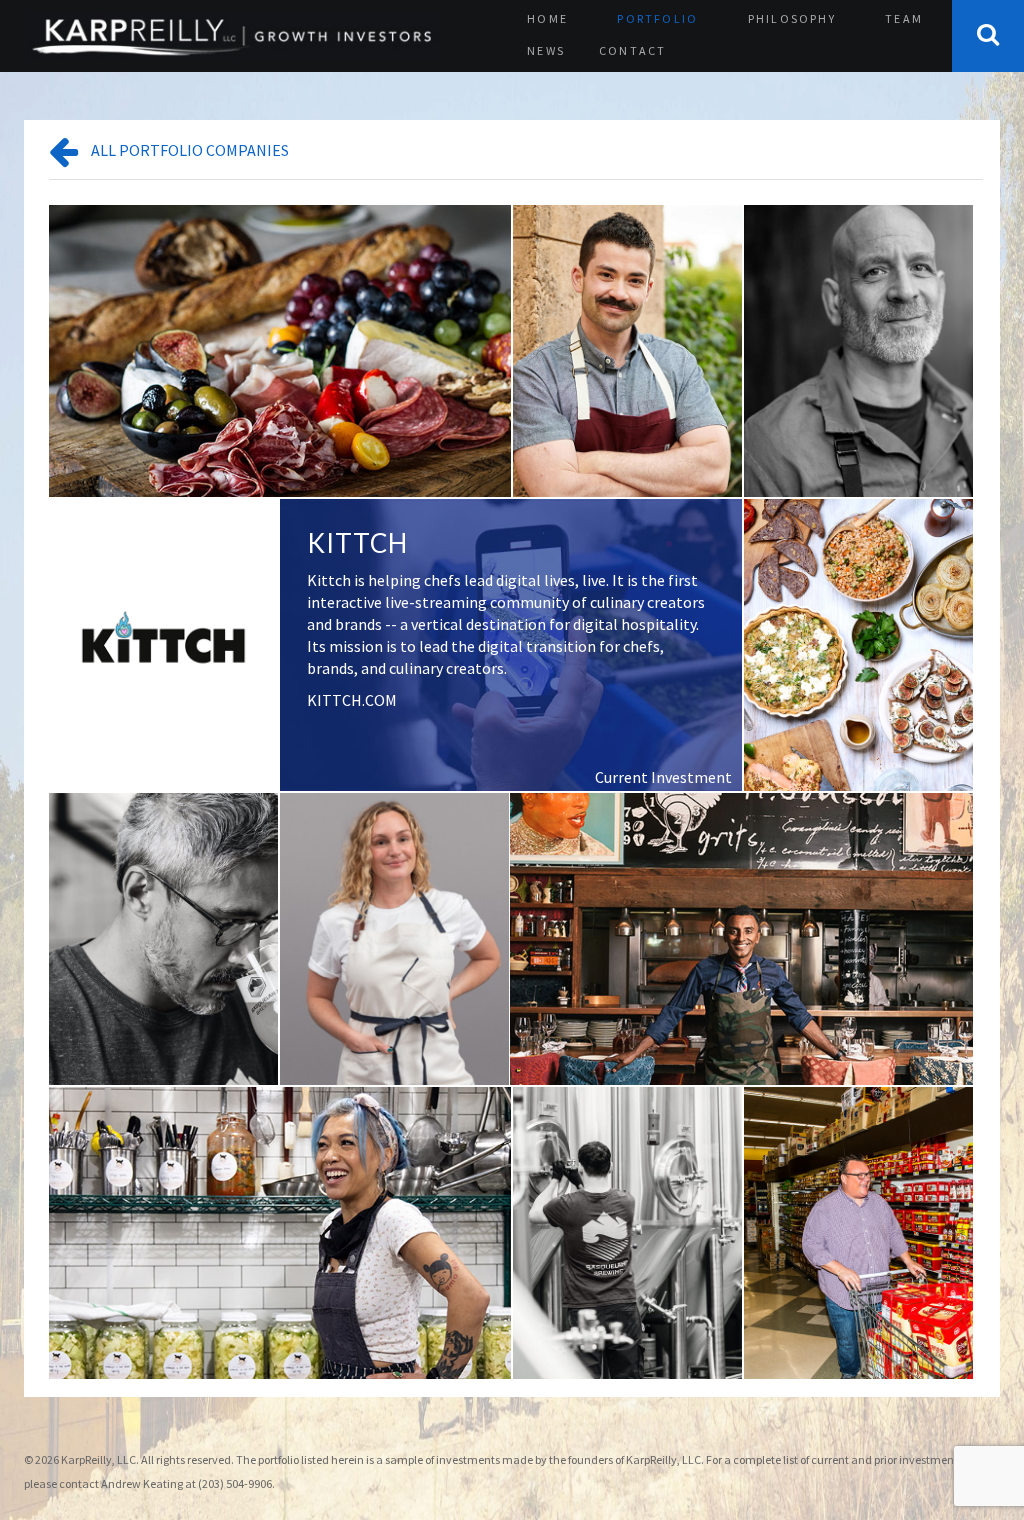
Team (904, 18)
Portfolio (657, 18)
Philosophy (792, 18)
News (546, 50)
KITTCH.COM (352, 700)
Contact (632, 50)
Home (547, 18)
